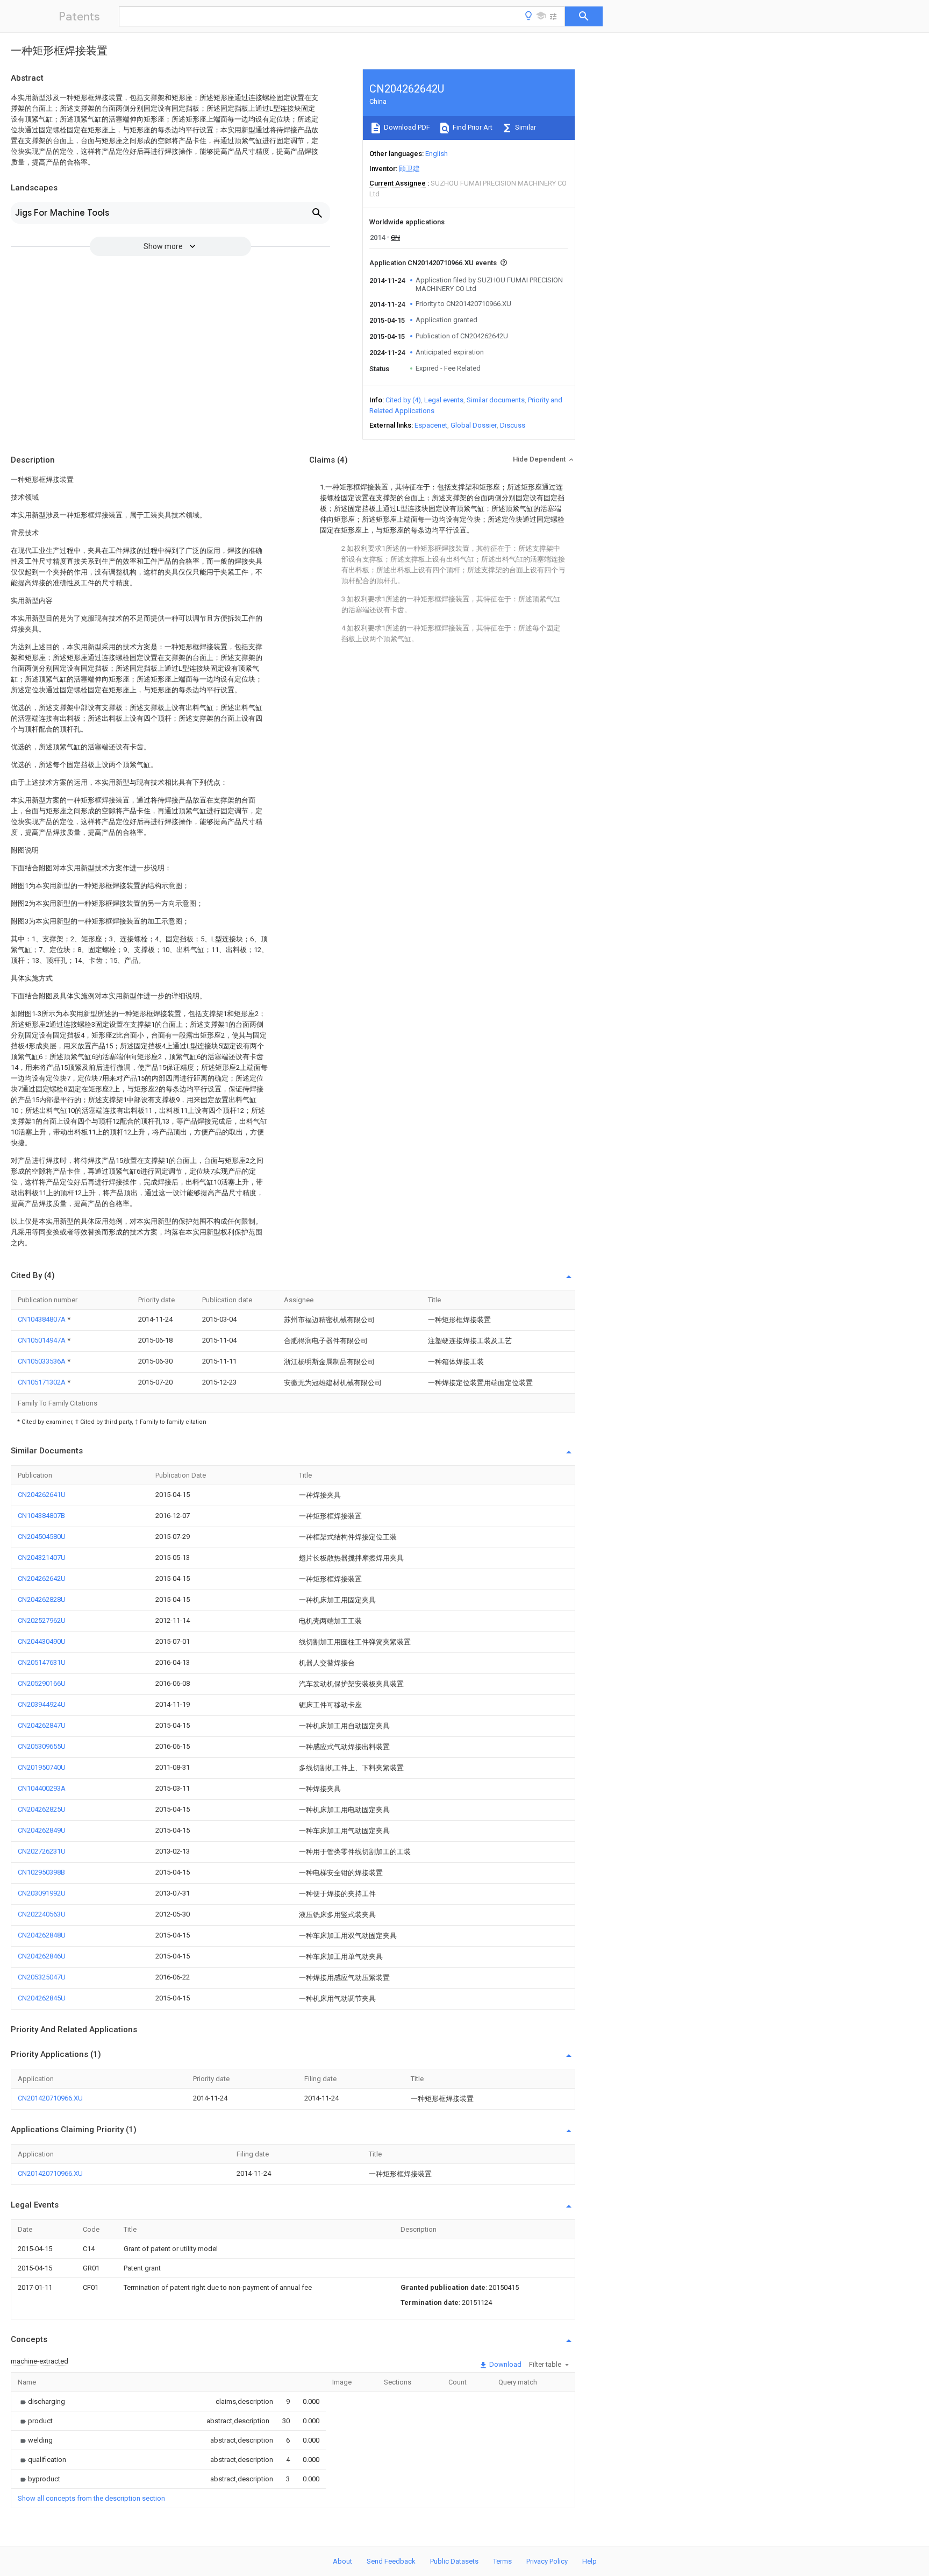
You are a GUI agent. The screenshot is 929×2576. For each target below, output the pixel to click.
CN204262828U (42, 1599)
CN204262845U (42, 1998)
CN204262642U (42, 1578)
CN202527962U (42, 1620)
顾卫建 (409, 169)
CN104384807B (41, 1516)
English (437, 154)
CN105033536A (42, 1361)
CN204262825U (42, 1809)
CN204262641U (42, 1495)
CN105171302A (42, 1382)
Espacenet (431, 425)
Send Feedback (391, 2561)
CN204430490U (42, 1641)
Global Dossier (474, 425)
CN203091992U (42, 1893)
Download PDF (406, 127)
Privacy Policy (547, 2561)
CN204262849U (42, 1830)
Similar (525, 127)
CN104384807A (42, 1319)
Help (589, 2561)
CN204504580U (42, 1537)
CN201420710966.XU (50, 2098)
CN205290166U (42, 1683)
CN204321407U (42, 1557)
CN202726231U (42, 1851)
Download (505, 2364)
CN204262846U (42, 1956)
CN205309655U (42, 1746)
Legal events (444, 400)
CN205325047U (42, 1977)
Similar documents (496, 400)
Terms (502, 2561)
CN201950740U (42, 1767)
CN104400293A (42, 1788)
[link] (41, 2401)
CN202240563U (42, 1914)
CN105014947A (42, 1340)
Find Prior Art (472, 127)
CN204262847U (42, 1725)
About (342, 2561)
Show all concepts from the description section (91, 2498)
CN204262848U (42, 1935)
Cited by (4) (403, 400)
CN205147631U (42, 1662)
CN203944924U (42, 1704)
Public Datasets (454, 2561)
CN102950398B (41, 1872)
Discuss (513, 425)
